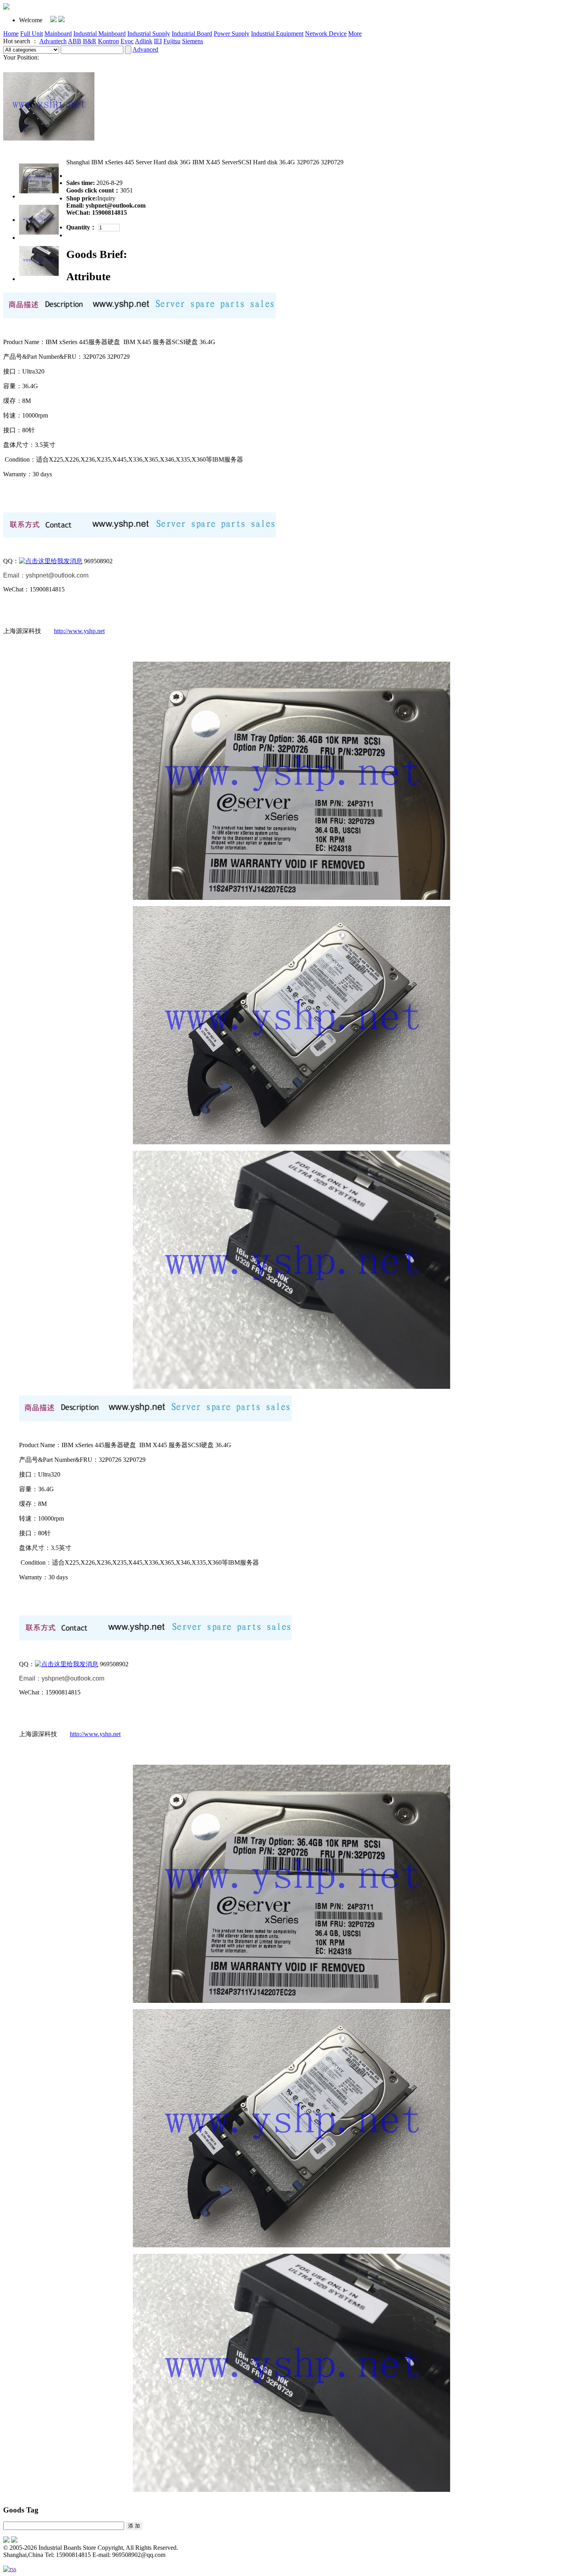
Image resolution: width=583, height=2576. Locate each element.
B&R (90, 41)
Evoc (127, 41)
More (355, 34)
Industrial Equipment (277, 34)
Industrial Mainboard (100, 34)
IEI (158, 41)
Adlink (144, 41)
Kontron (108, 41)
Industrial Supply (149, 34)
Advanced (145, 49)
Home (11, 34)
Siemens (193, 41)
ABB (75, 41)
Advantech (53, 41)
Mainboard (58, 34)
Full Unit (32, 34)
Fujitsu (172, 41)
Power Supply (232, 34)
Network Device (326, 34)
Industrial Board (192, 34)
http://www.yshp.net (79, 631)
